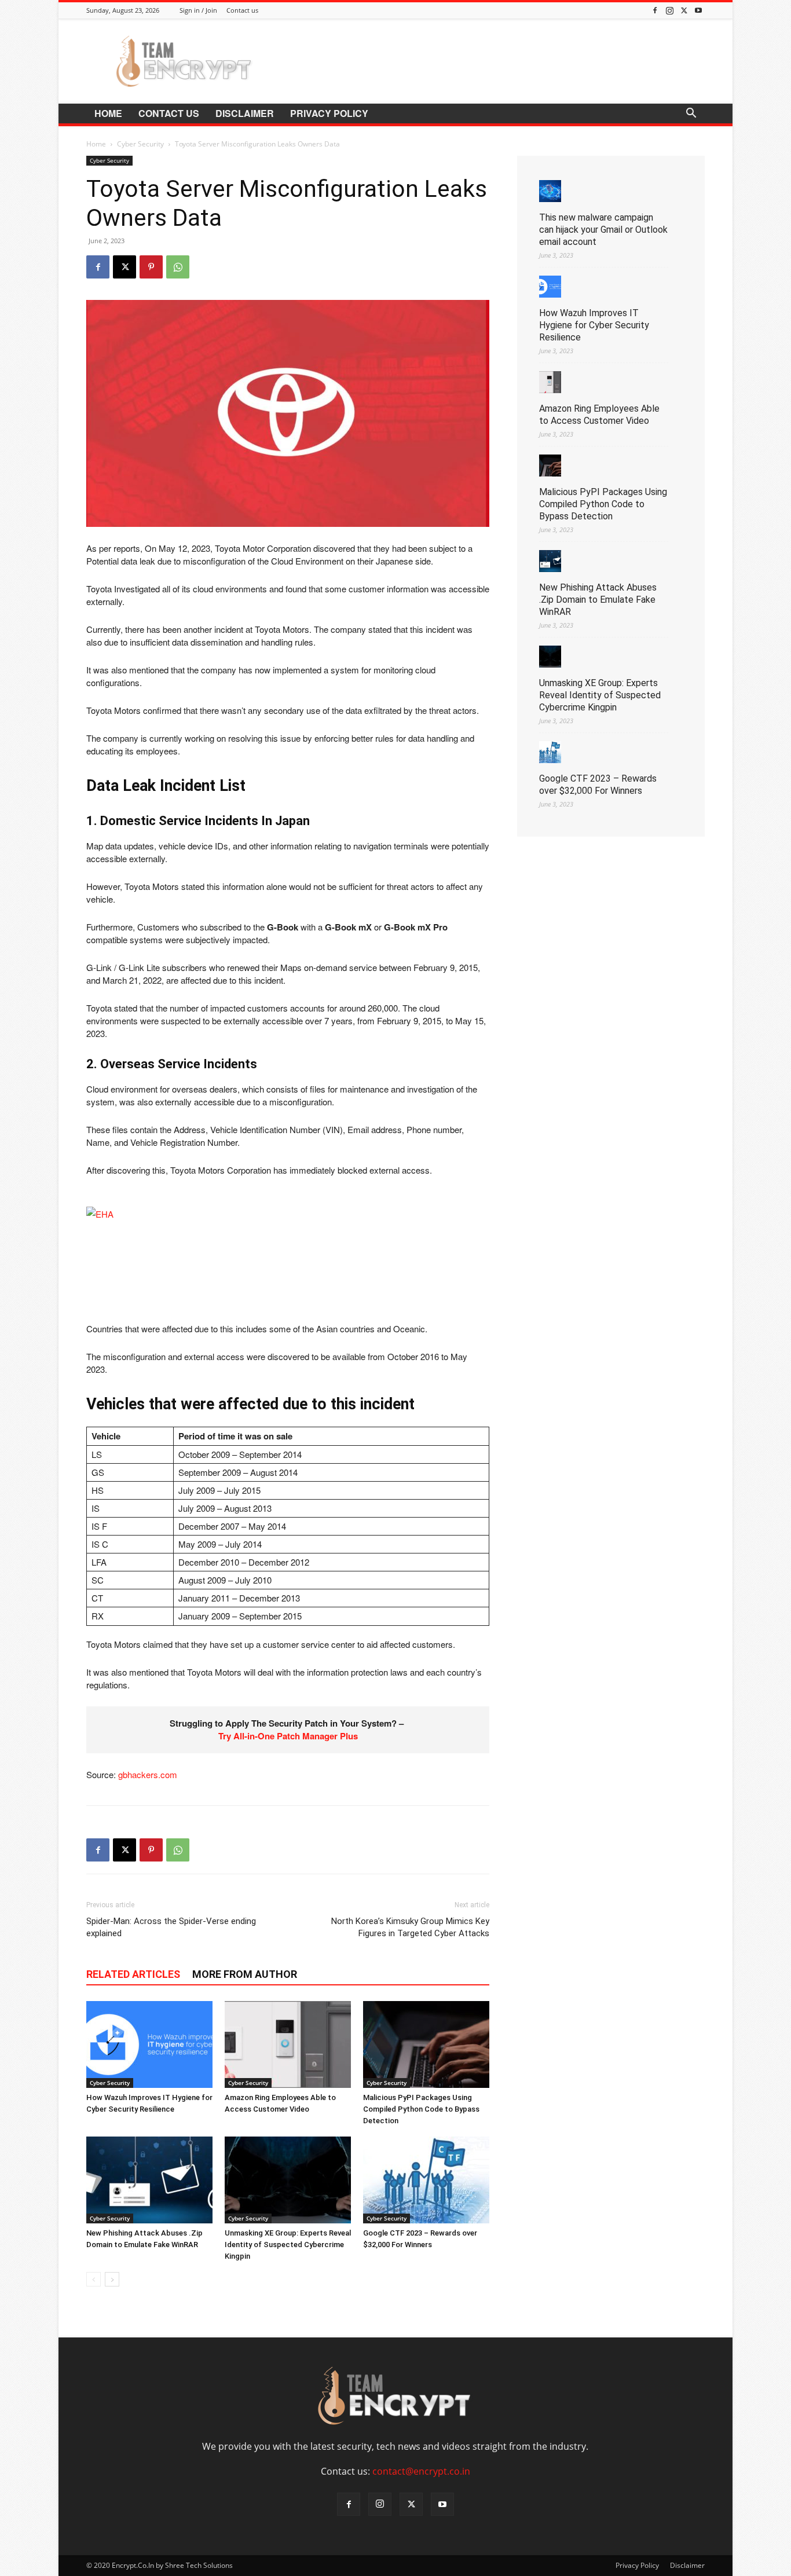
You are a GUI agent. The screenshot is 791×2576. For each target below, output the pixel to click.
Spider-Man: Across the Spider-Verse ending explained (171, 1927)
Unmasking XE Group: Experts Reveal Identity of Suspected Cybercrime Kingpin (288, 2245)
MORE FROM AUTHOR (245, 1974)
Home (108, 113)
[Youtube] (698, 10)
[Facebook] (655, 10)
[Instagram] (669, 10)
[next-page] (112, 2279)
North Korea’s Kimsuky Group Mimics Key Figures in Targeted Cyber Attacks (410, 1927)
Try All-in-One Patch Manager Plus (288, 1736)
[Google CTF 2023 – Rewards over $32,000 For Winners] (426, 2180)
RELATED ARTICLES (133, 1974)
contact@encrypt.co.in (421, 2471)
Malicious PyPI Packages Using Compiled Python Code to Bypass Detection (421, 2109)
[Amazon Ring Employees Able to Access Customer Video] (288, 2044)
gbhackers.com (148, 1774)
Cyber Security (140, 144)
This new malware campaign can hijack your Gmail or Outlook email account (603, 230)
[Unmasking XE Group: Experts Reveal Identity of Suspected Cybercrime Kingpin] (288, 2180)
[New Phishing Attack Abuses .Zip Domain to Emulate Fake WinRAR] (149, 2180)
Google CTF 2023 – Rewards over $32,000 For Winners (598, 785)
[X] (684, 10)
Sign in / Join (198, 10)
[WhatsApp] (178, 267)
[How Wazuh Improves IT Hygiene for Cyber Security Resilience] (149, 2044)
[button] (691, 114)
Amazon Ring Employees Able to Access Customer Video (599, 415)
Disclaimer (245, 113)
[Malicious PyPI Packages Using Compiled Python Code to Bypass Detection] (426, 2044)
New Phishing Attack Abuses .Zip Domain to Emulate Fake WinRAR (598, 600)
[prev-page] (94, 2279)
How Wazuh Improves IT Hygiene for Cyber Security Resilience (594, 325)
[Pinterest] (151, 267)
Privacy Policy (329, 113)
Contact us (242, 10)
